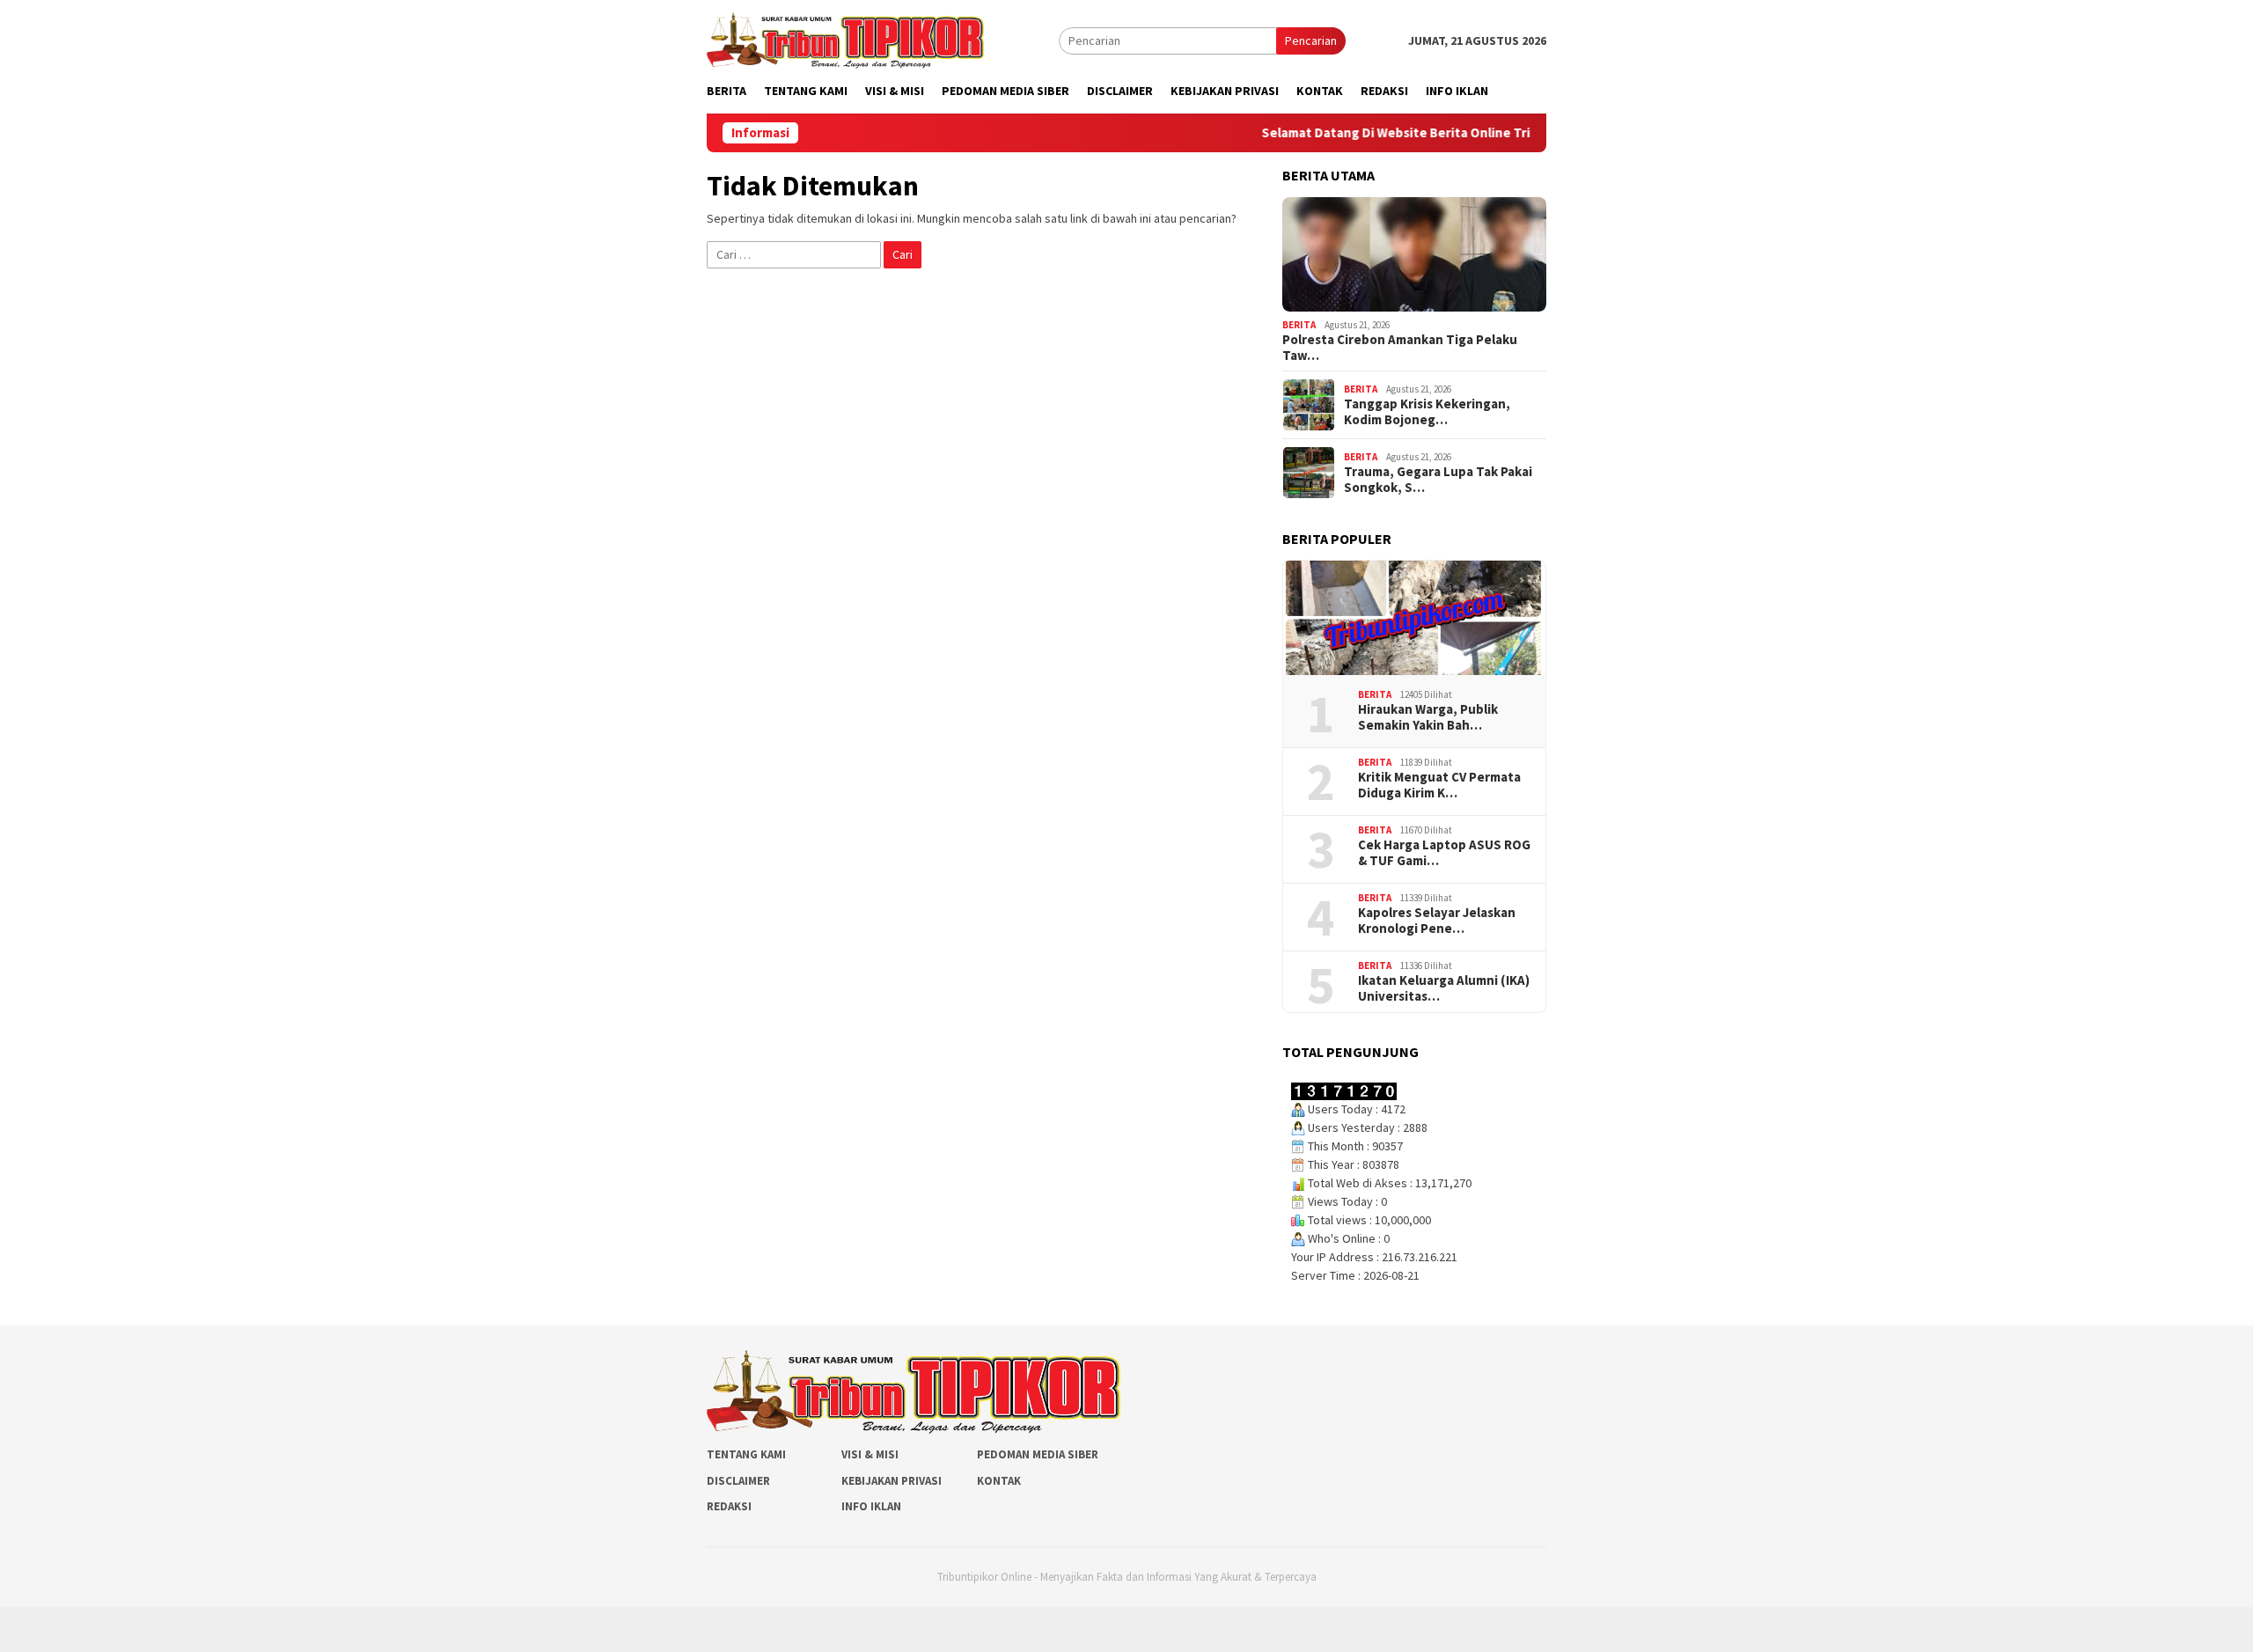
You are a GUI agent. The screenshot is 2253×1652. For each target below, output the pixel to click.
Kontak (999, 1481)
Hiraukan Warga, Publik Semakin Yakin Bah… (1428, 717)
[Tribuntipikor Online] (845, 39)
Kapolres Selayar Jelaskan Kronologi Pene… (1437, 921)
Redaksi (729, 1506)
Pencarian (1311, 40)
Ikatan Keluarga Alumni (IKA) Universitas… (1444, 988)
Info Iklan (871, 1506)
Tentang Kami (746, 1454)
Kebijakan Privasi (892, 1481)
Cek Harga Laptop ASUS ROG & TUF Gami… (1444, 853)
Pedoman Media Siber (1038, 1454)
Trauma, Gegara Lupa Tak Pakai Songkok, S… (1438, 480)
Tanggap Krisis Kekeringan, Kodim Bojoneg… (1427, 412)
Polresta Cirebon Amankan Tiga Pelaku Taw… (1400, 348)
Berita (1299, 325)
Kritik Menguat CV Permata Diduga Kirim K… (1439, 785)
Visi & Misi (870, 1454)
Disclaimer (738, 1481)
